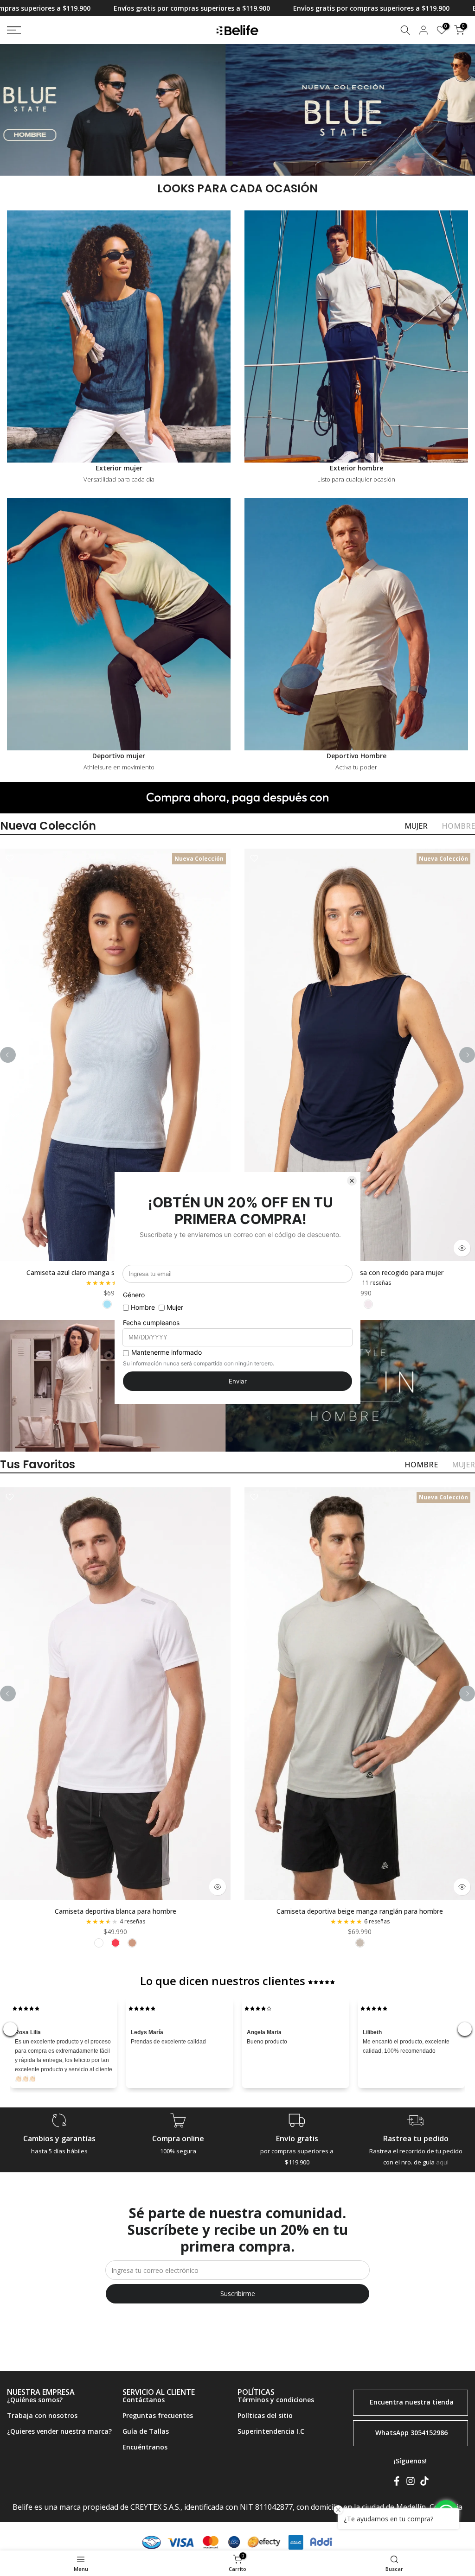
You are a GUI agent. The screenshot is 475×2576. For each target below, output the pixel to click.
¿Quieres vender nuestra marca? (59, 2431)
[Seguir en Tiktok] (424, 2482)
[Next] (467, 1055)
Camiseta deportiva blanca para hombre (116, 1911)
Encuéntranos (145, 2447)
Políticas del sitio (265, 2415)
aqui (442, 2162)
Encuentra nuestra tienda (412, 2402)
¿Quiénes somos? (35, 2400)
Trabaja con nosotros (42, 2415)
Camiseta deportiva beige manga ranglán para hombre (360, 1911)
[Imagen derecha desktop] (356, 110)
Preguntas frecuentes (158, 2415)
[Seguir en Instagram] (411, 2482)
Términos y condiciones (276, 2400)
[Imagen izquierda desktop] (119, 110)
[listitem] (107, 1304)
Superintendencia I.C (271, 2431)
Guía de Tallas (146, 2431)
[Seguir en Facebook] (397, 2482)
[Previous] (8, 1055)
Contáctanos (144, 2400)
